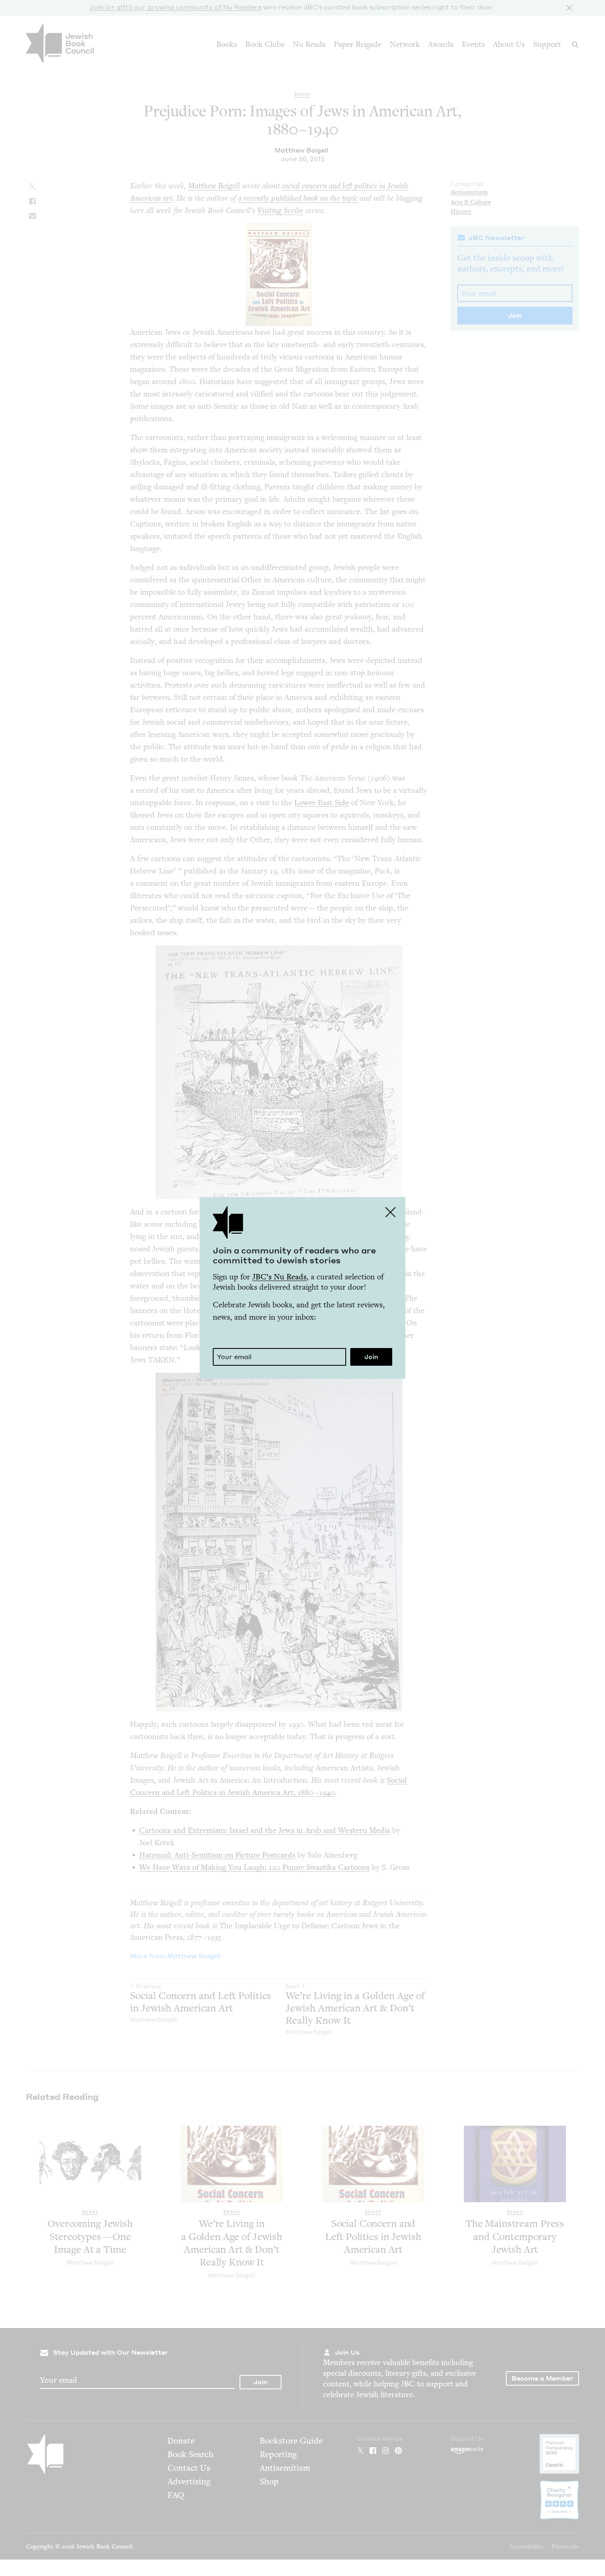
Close (391, 1212)
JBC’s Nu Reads (279, 1277)
